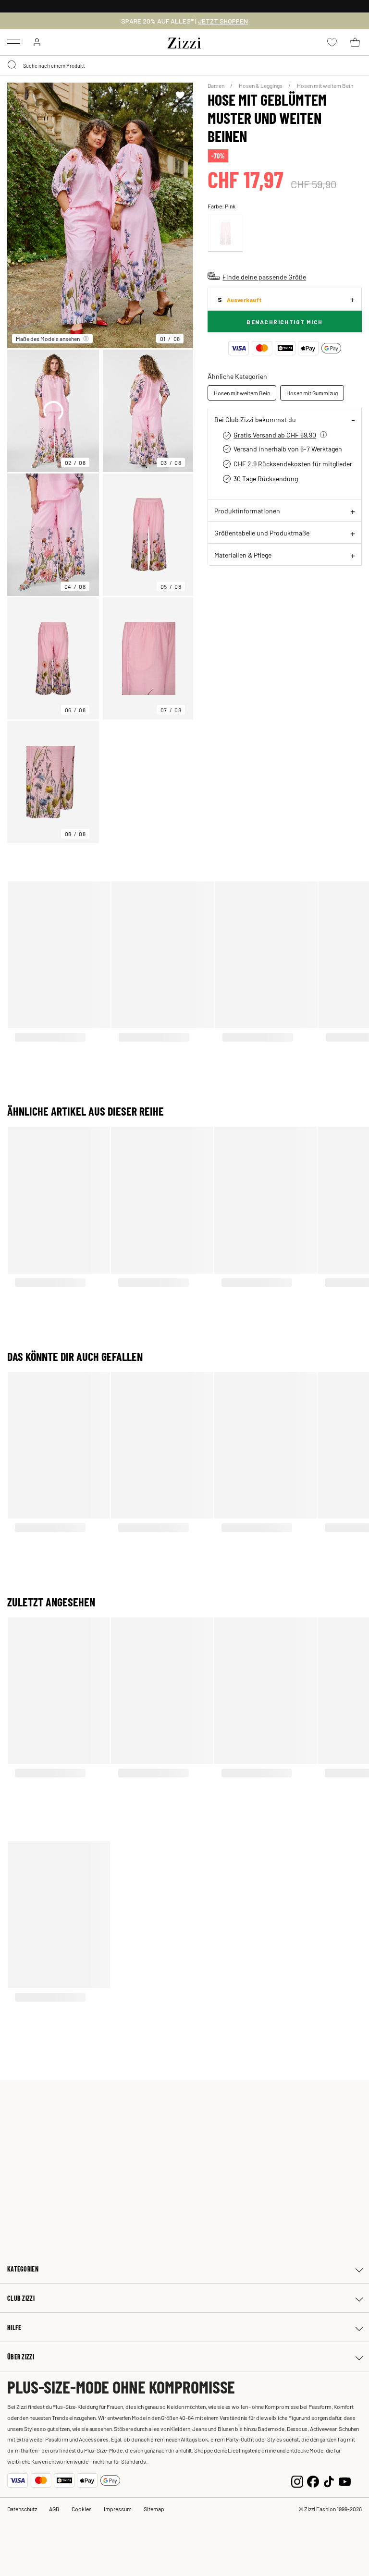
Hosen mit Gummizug (312, 393)
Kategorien (23, 2269)
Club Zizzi (21, 2298)
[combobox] (184, 65)
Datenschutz (22, 2509)
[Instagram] (297, 2480)
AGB (54, 2509)
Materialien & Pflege (243, 555)
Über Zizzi (21, 2357)
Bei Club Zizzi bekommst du (255, 419)
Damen (216, 85)
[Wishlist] (180, 95)
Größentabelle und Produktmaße (262, 533)
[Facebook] (313, 2480)
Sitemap (154, 2509)
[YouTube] (345, 2480)
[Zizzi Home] (184, 41)
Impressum (118, 2509)
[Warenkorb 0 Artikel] (355, 42)
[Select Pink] (225, 233)
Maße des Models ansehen (48, 339)
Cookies (82, 2509)
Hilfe (14, 2327)
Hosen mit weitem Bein (325, 85)
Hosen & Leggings (261, 85)
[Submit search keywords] (12, 65)
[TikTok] (329, 2480)
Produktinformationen (247, 510)
